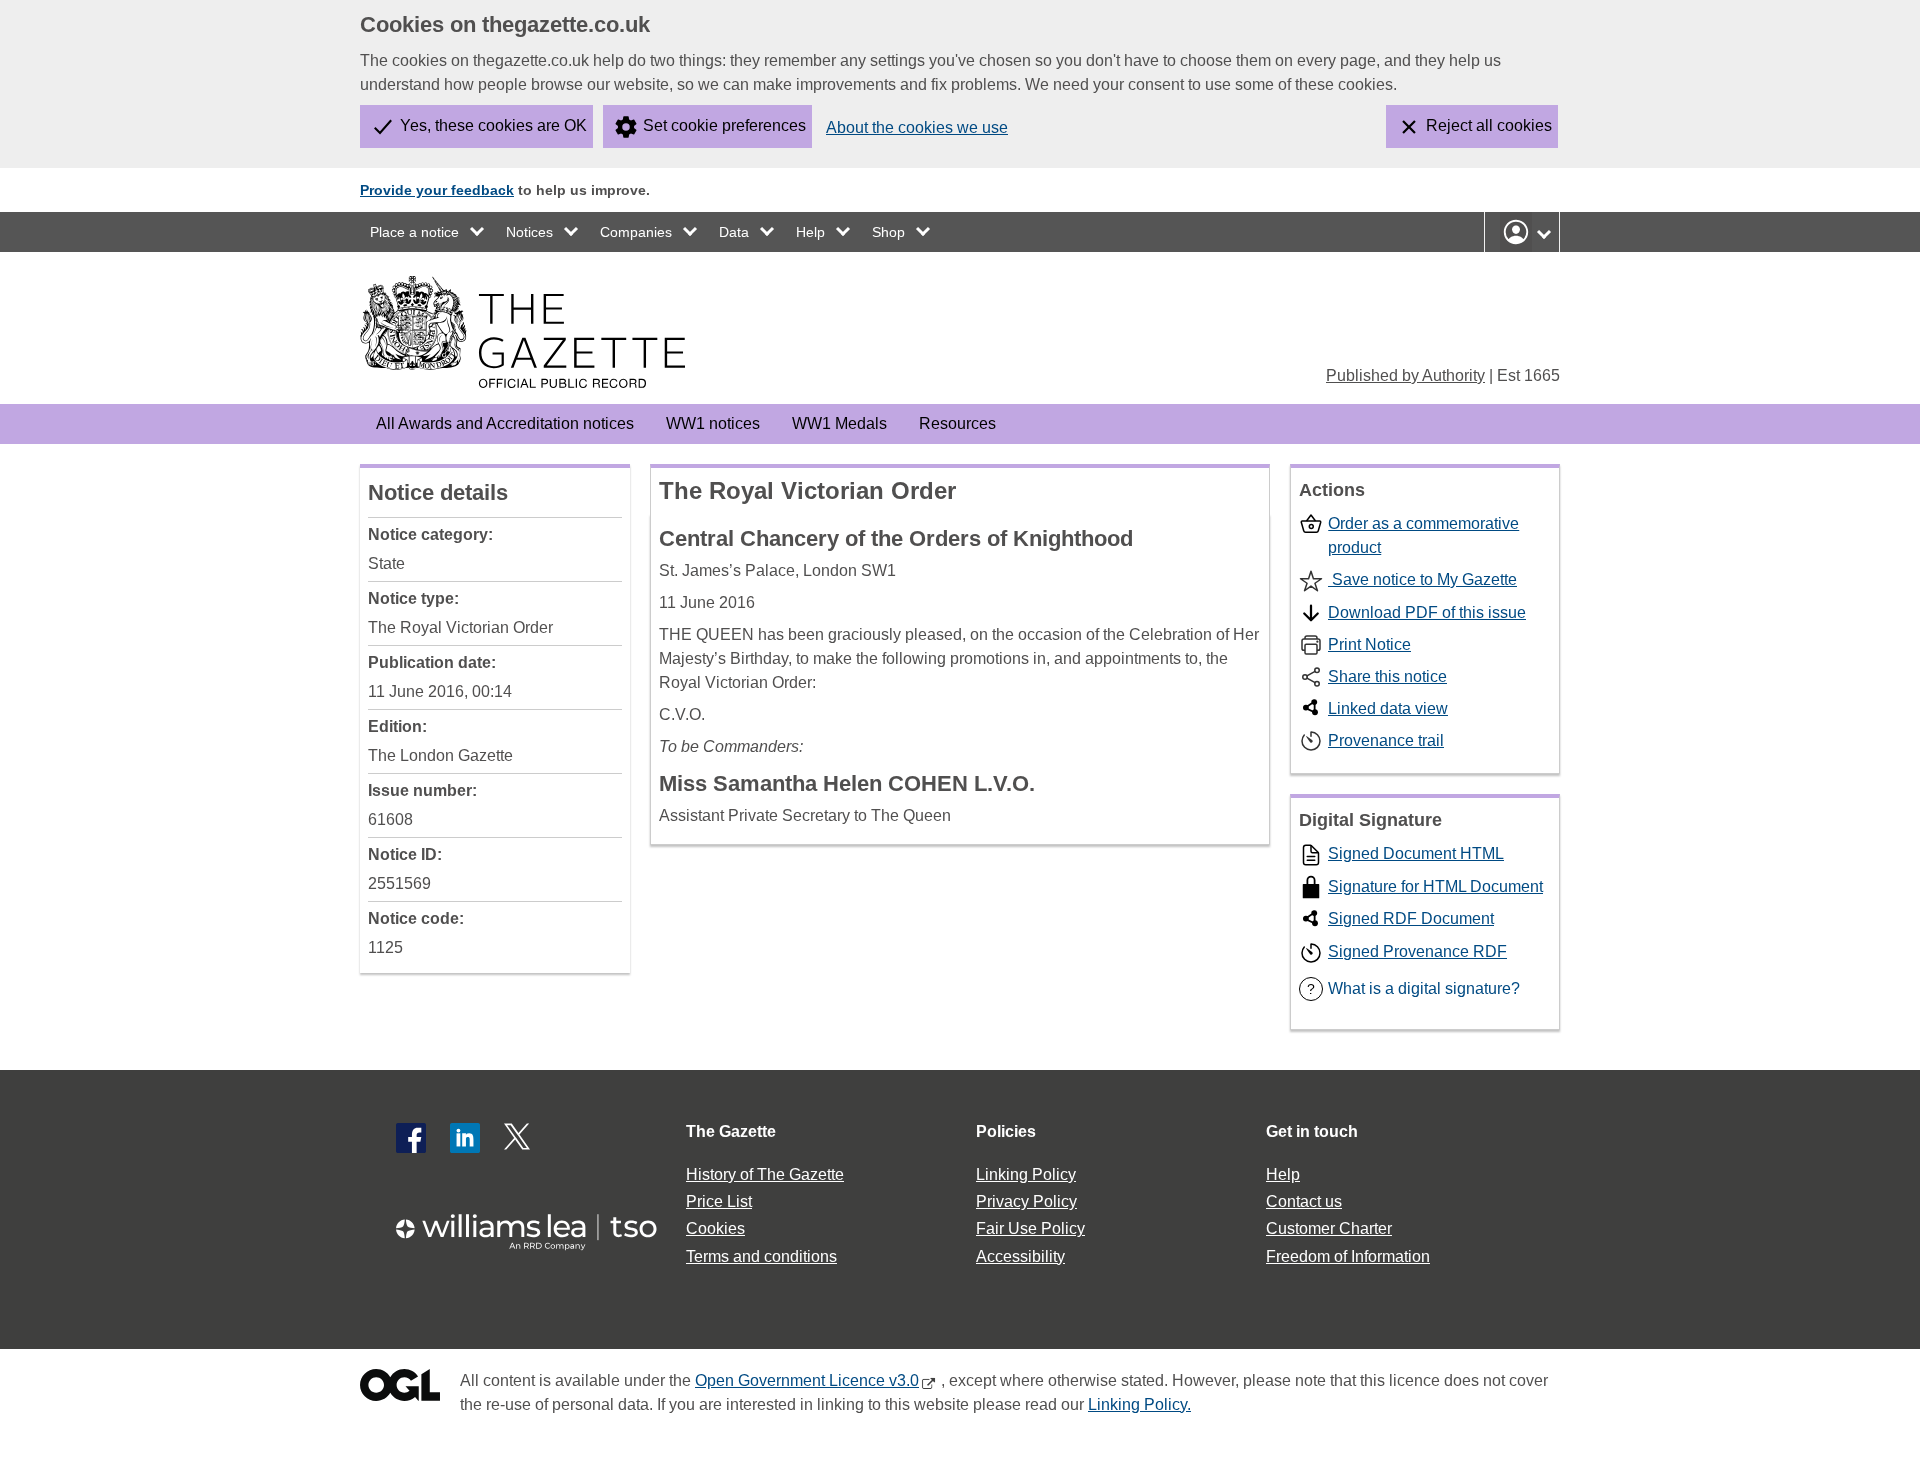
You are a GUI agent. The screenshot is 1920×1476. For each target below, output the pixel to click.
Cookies (715, 1228)
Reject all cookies (1489, 125)
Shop (888, 232)
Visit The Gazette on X (519, 1138)
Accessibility (1020, 1256)
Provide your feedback (437, 190)
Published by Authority (1405, 375)
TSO (538, 1225)
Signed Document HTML (1416, 853)
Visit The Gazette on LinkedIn (465, 1138)
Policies (1006, 1131)
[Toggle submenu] (478, 232)
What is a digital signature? (1413, 988)
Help (810, 232)
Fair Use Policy (1030, 1228)
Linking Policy (1026, 1174)
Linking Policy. (1139, 1404)
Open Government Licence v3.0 (807, 1380)
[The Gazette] (522, 332)
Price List (719, 1201)
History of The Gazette (765, 1174)
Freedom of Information (1348, 1256)
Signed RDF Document (1411, 918)
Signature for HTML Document (1435, 886)
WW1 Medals (839, 423)
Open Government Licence (400, 1389)
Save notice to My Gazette (1422, 579)
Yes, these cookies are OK (493, 125)
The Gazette (731, 1131)
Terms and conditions (761, 1256)
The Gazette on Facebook (411, 1138)
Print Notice (1369, 644)
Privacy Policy (1026, 1201)
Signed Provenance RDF (1417, 951)
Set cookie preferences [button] (724, 125)
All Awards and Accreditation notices (505, 423)
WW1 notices (713, 423)
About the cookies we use (917, 127)
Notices (529, 232)
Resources (957, 423)
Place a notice (414, 232)
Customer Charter (1329, 1228)
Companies (636, 232)
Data (734, 232)
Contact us (1304, 1201)
